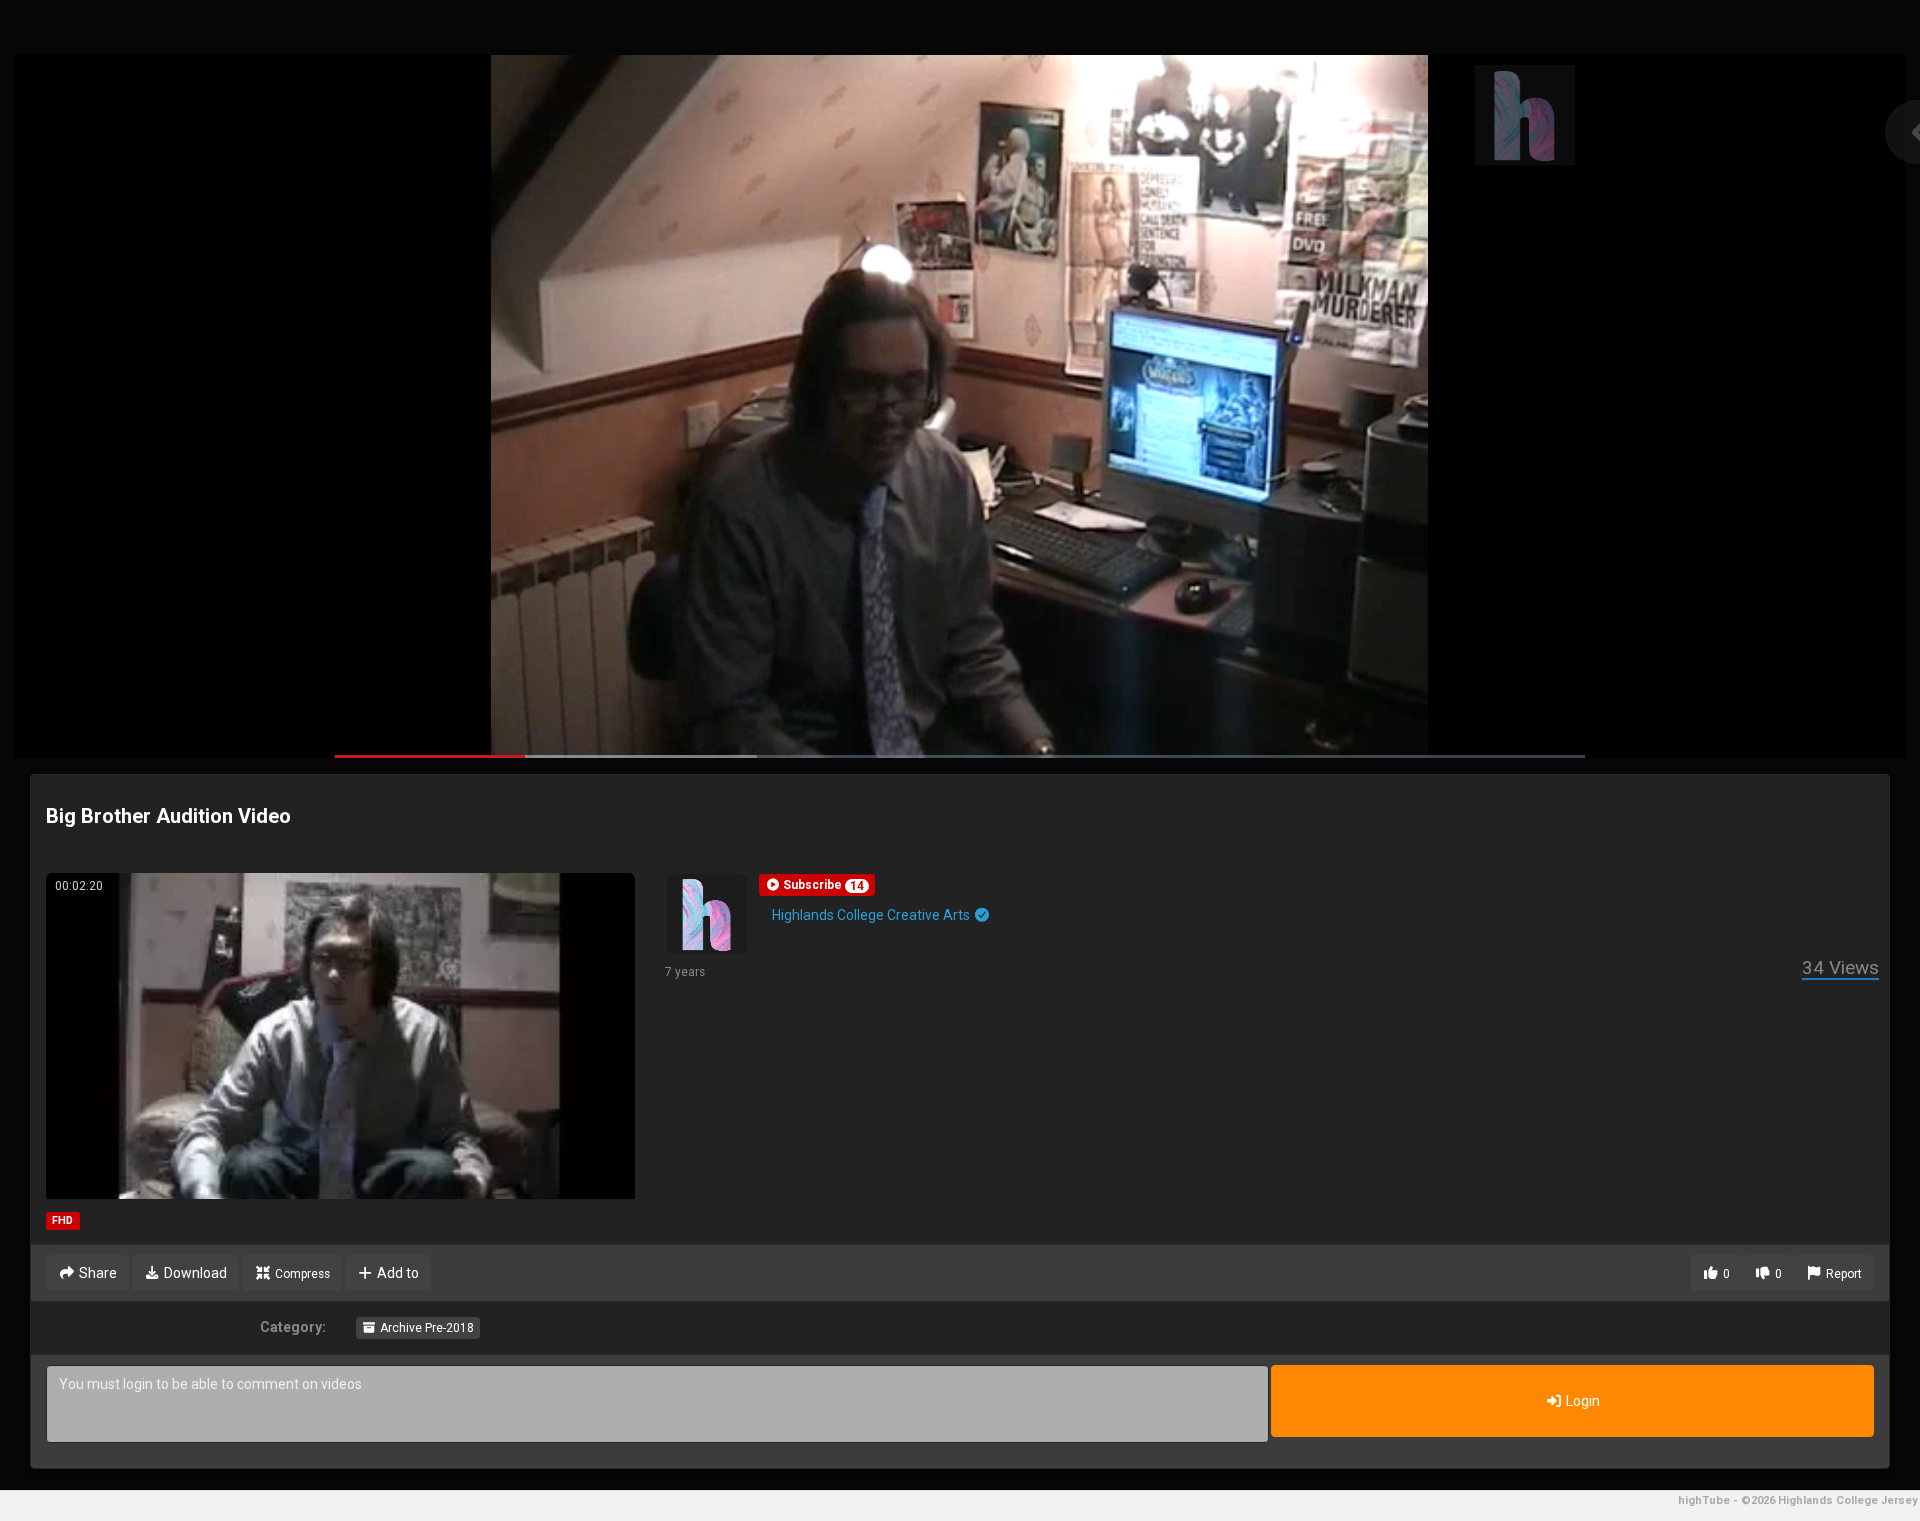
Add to (396, 1273)
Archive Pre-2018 (425, 1328)
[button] (817, 885)
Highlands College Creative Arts (872, 915)
